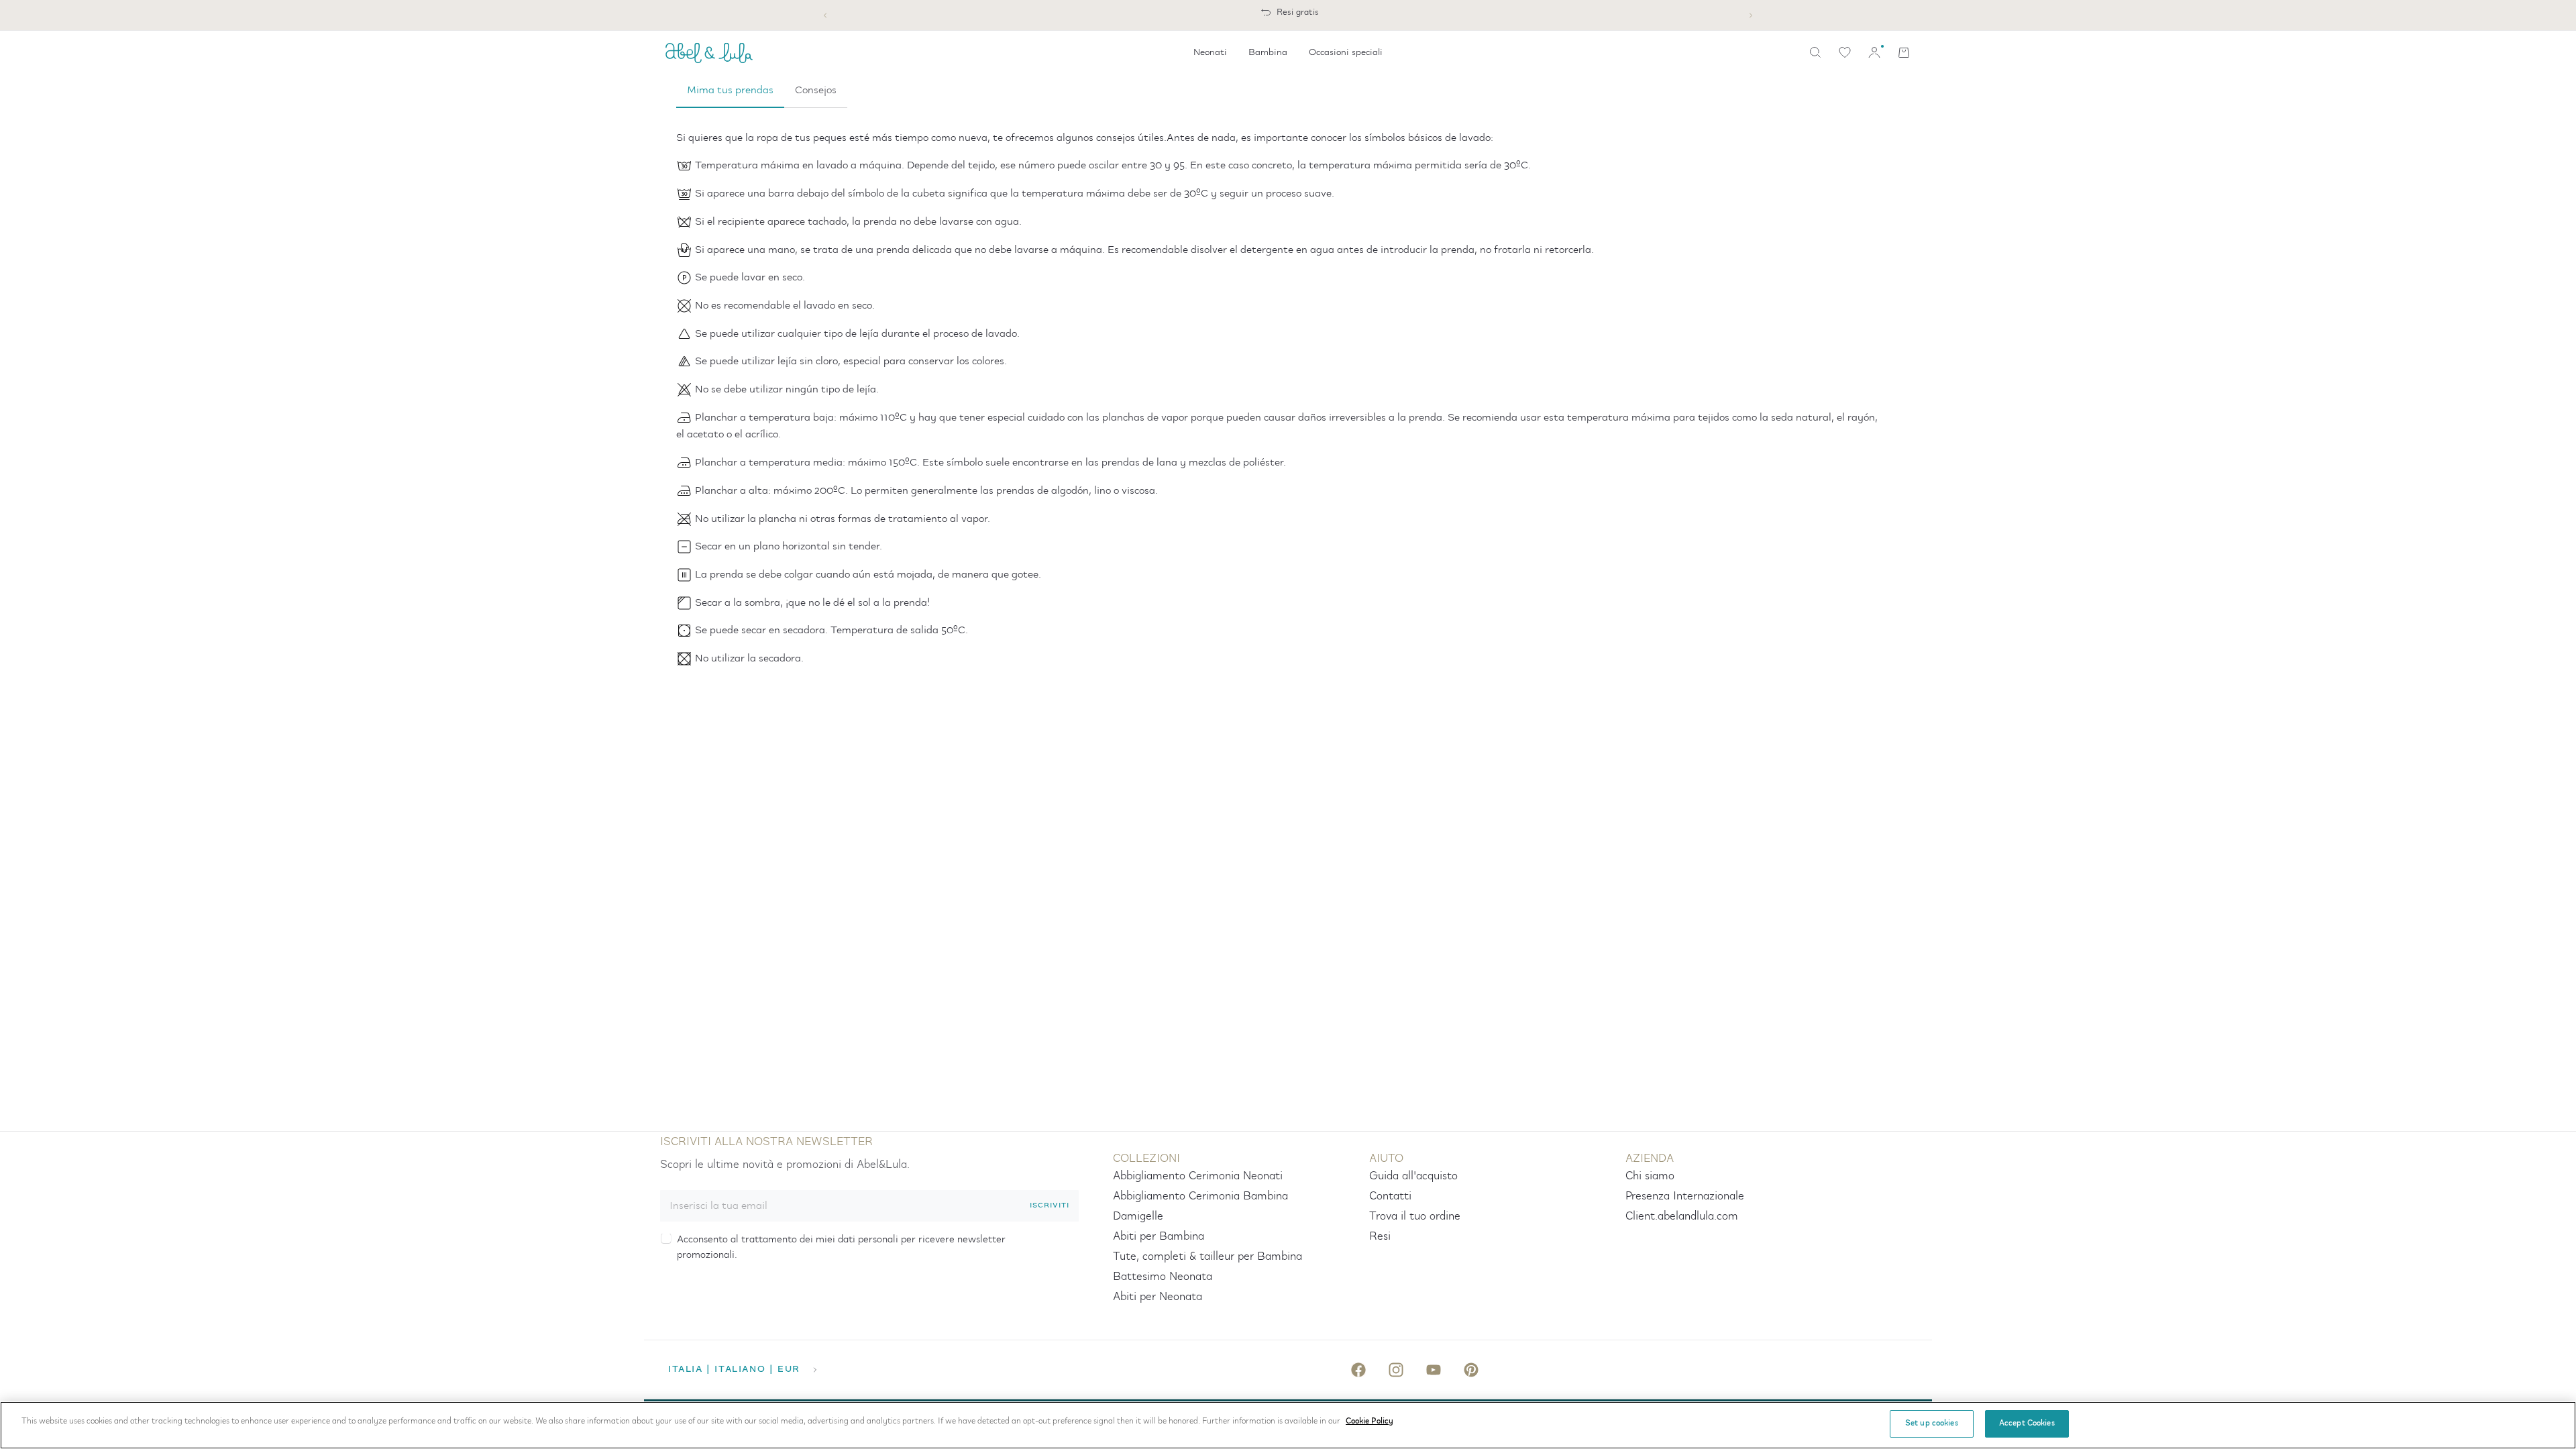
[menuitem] (1210, 52)
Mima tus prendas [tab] (730, 90)
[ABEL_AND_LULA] (709, 52)
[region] (1288, 1425)
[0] (1845, 52)
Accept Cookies (2027, 1424)
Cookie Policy (1370, 1421)
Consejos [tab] (816, 90)
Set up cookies (1932, 1424)
